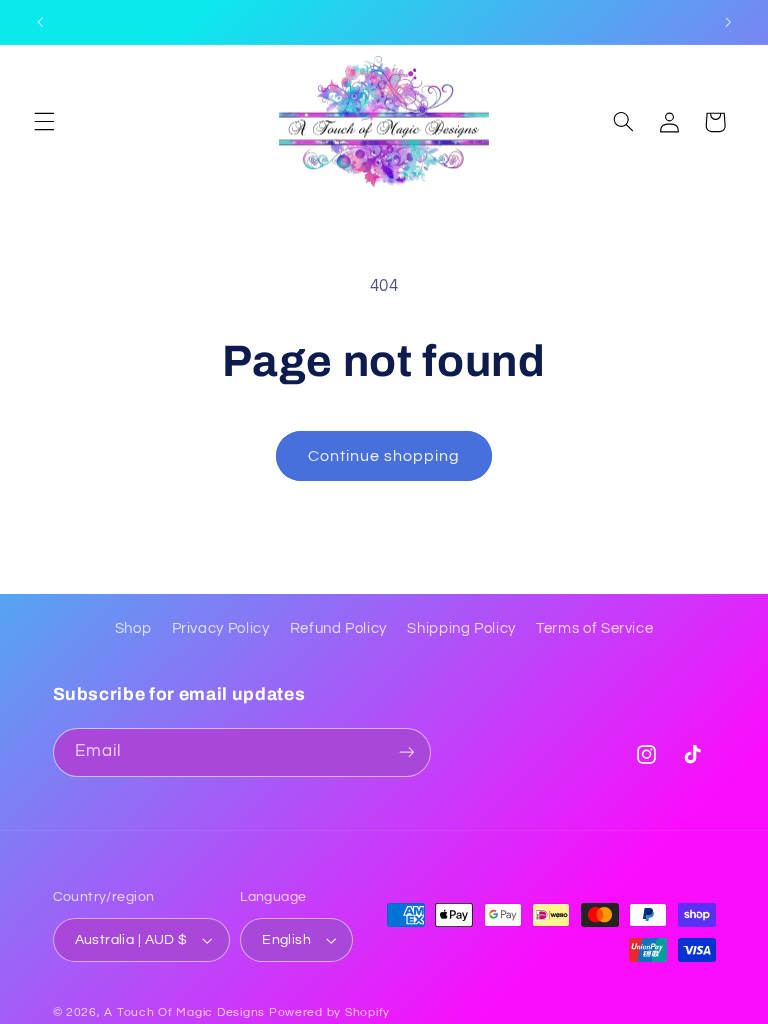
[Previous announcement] (40, 22)
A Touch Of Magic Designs (184, 1012)
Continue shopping (384, 456)
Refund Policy (338, 628)
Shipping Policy (461, 628)
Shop (133, 628)
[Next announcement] (728, 22)
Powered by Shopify (329, 1012)
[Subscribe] (406, 752)
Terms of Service (594, 628)
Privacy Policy (221, 628)
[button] (44, 122)
